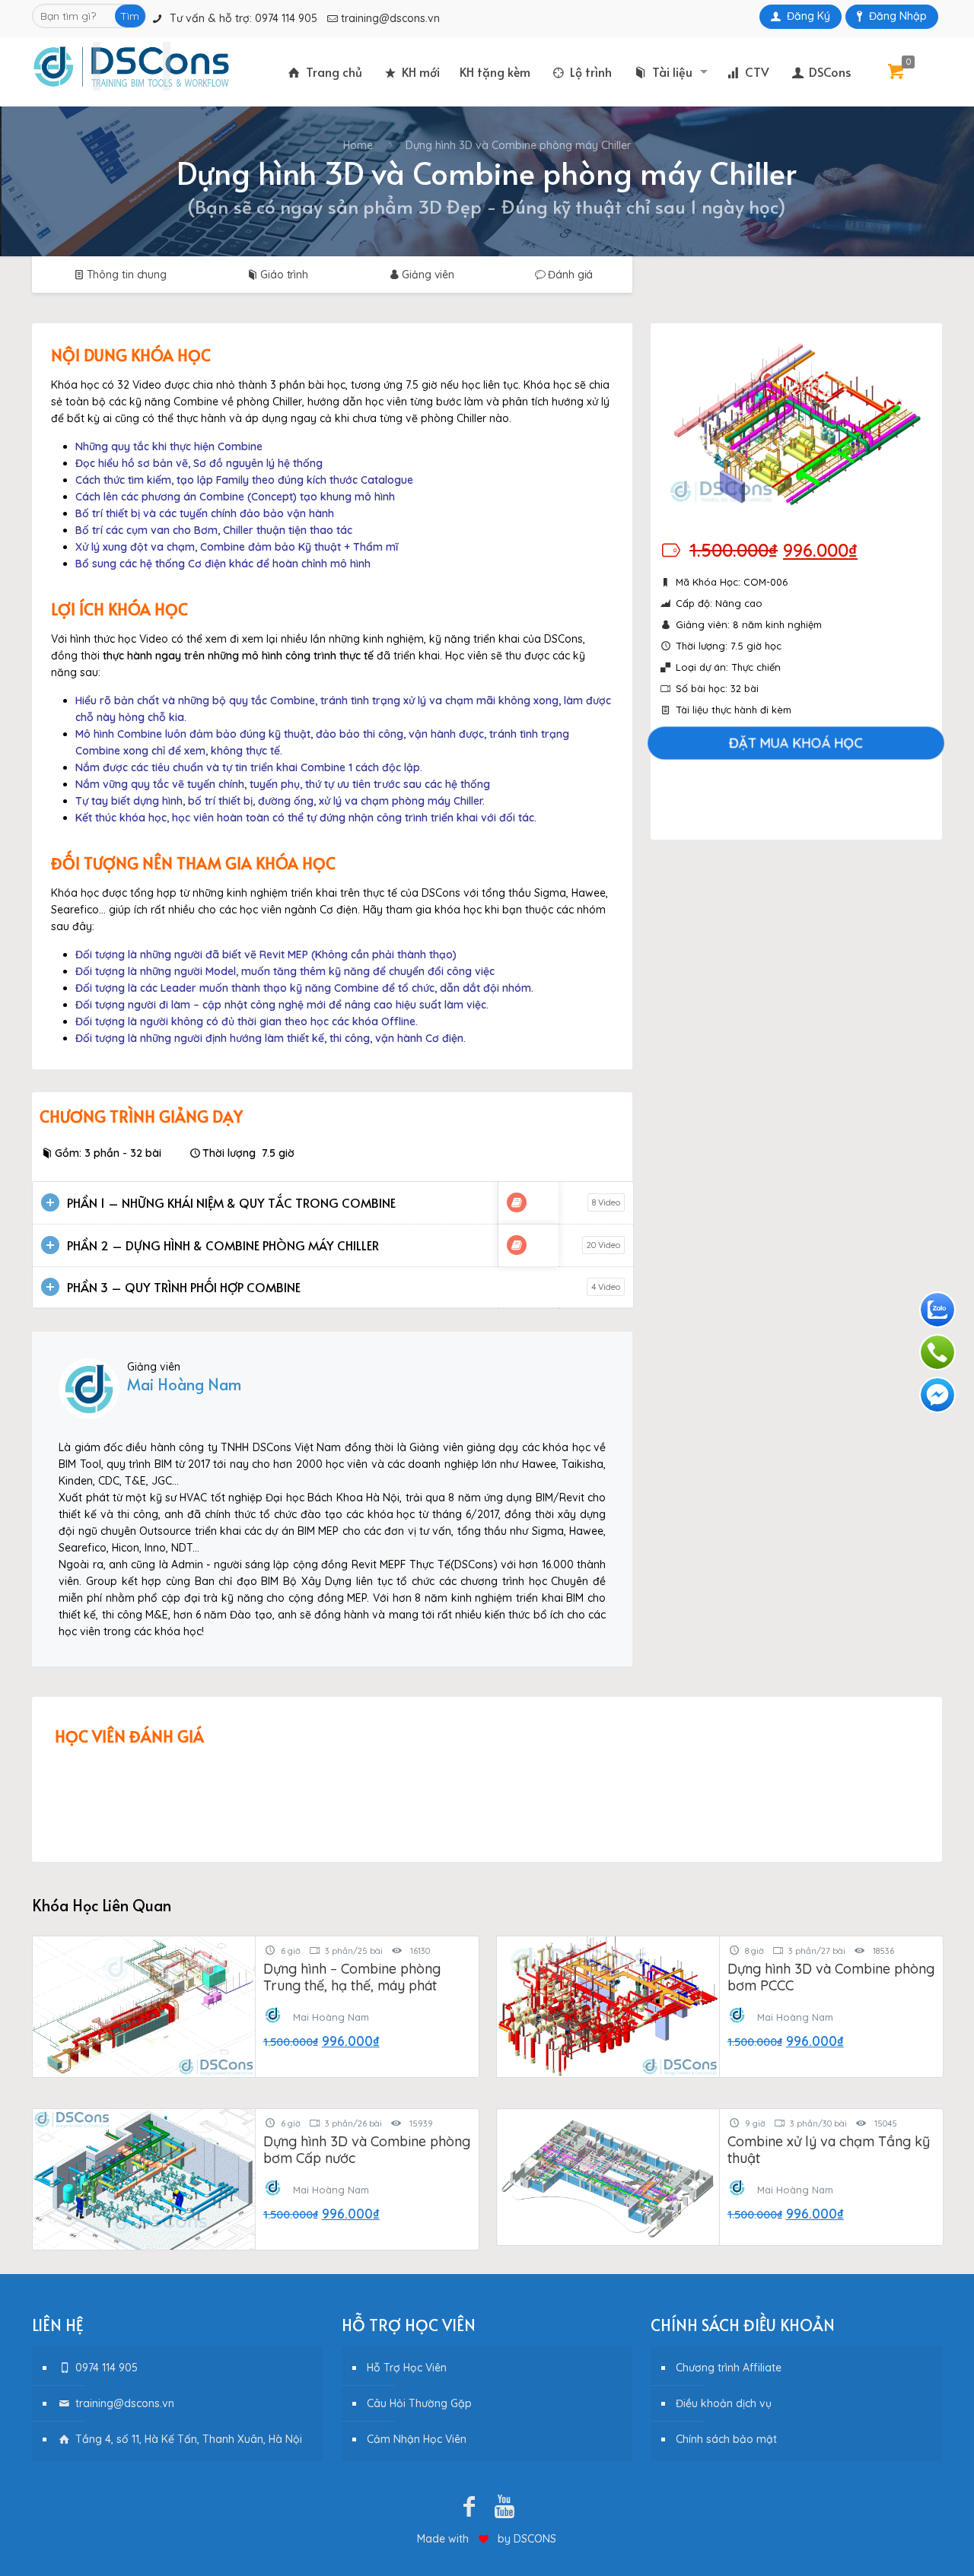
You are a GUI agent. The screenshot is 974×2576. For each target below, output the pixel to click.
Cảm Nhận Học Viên (417, 2439)
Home (358, 145)
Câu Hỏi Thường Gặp (419, 2403)
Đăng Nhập (898, 16)
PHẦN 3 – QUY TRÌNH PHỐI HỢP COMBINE (184, 1287)
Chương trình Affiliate (729, 2368)
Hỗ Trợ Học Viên (407, 2368)
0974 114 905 (286, 18)
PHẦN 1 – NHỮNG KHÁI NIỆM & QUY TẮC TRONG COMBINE (231, 1202)
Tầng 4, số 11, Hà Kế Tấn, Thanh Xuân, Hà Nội (187, 2439)
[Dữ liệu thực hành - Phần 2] (517, 1245)
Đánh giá (570, 275)
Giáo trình (284, 275)
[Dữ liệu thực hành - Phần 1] (517, 1202)
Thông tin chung (127, 275)
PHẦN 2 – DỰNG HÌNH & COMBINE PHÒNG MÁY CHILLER (223, 1245)
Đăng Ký (808, 16)
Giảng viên (428, 275)
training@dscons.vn (390, 18)
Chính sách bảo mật (726, 2439)
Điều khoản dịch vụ (724, 2403)
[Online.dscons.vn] (131, 66)
